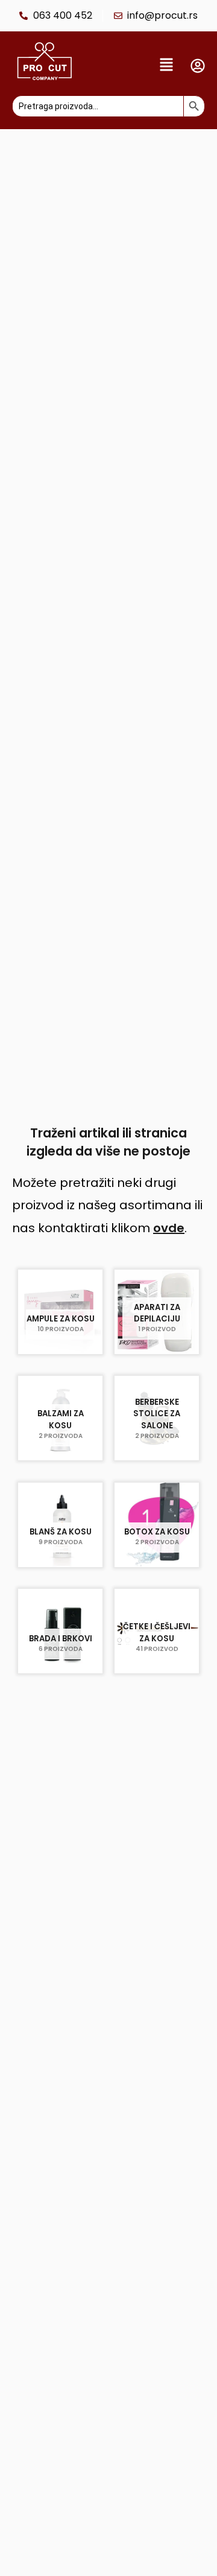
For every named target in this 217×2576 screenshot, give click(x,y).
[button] (134, 66)
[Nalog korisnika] (198, 66)
